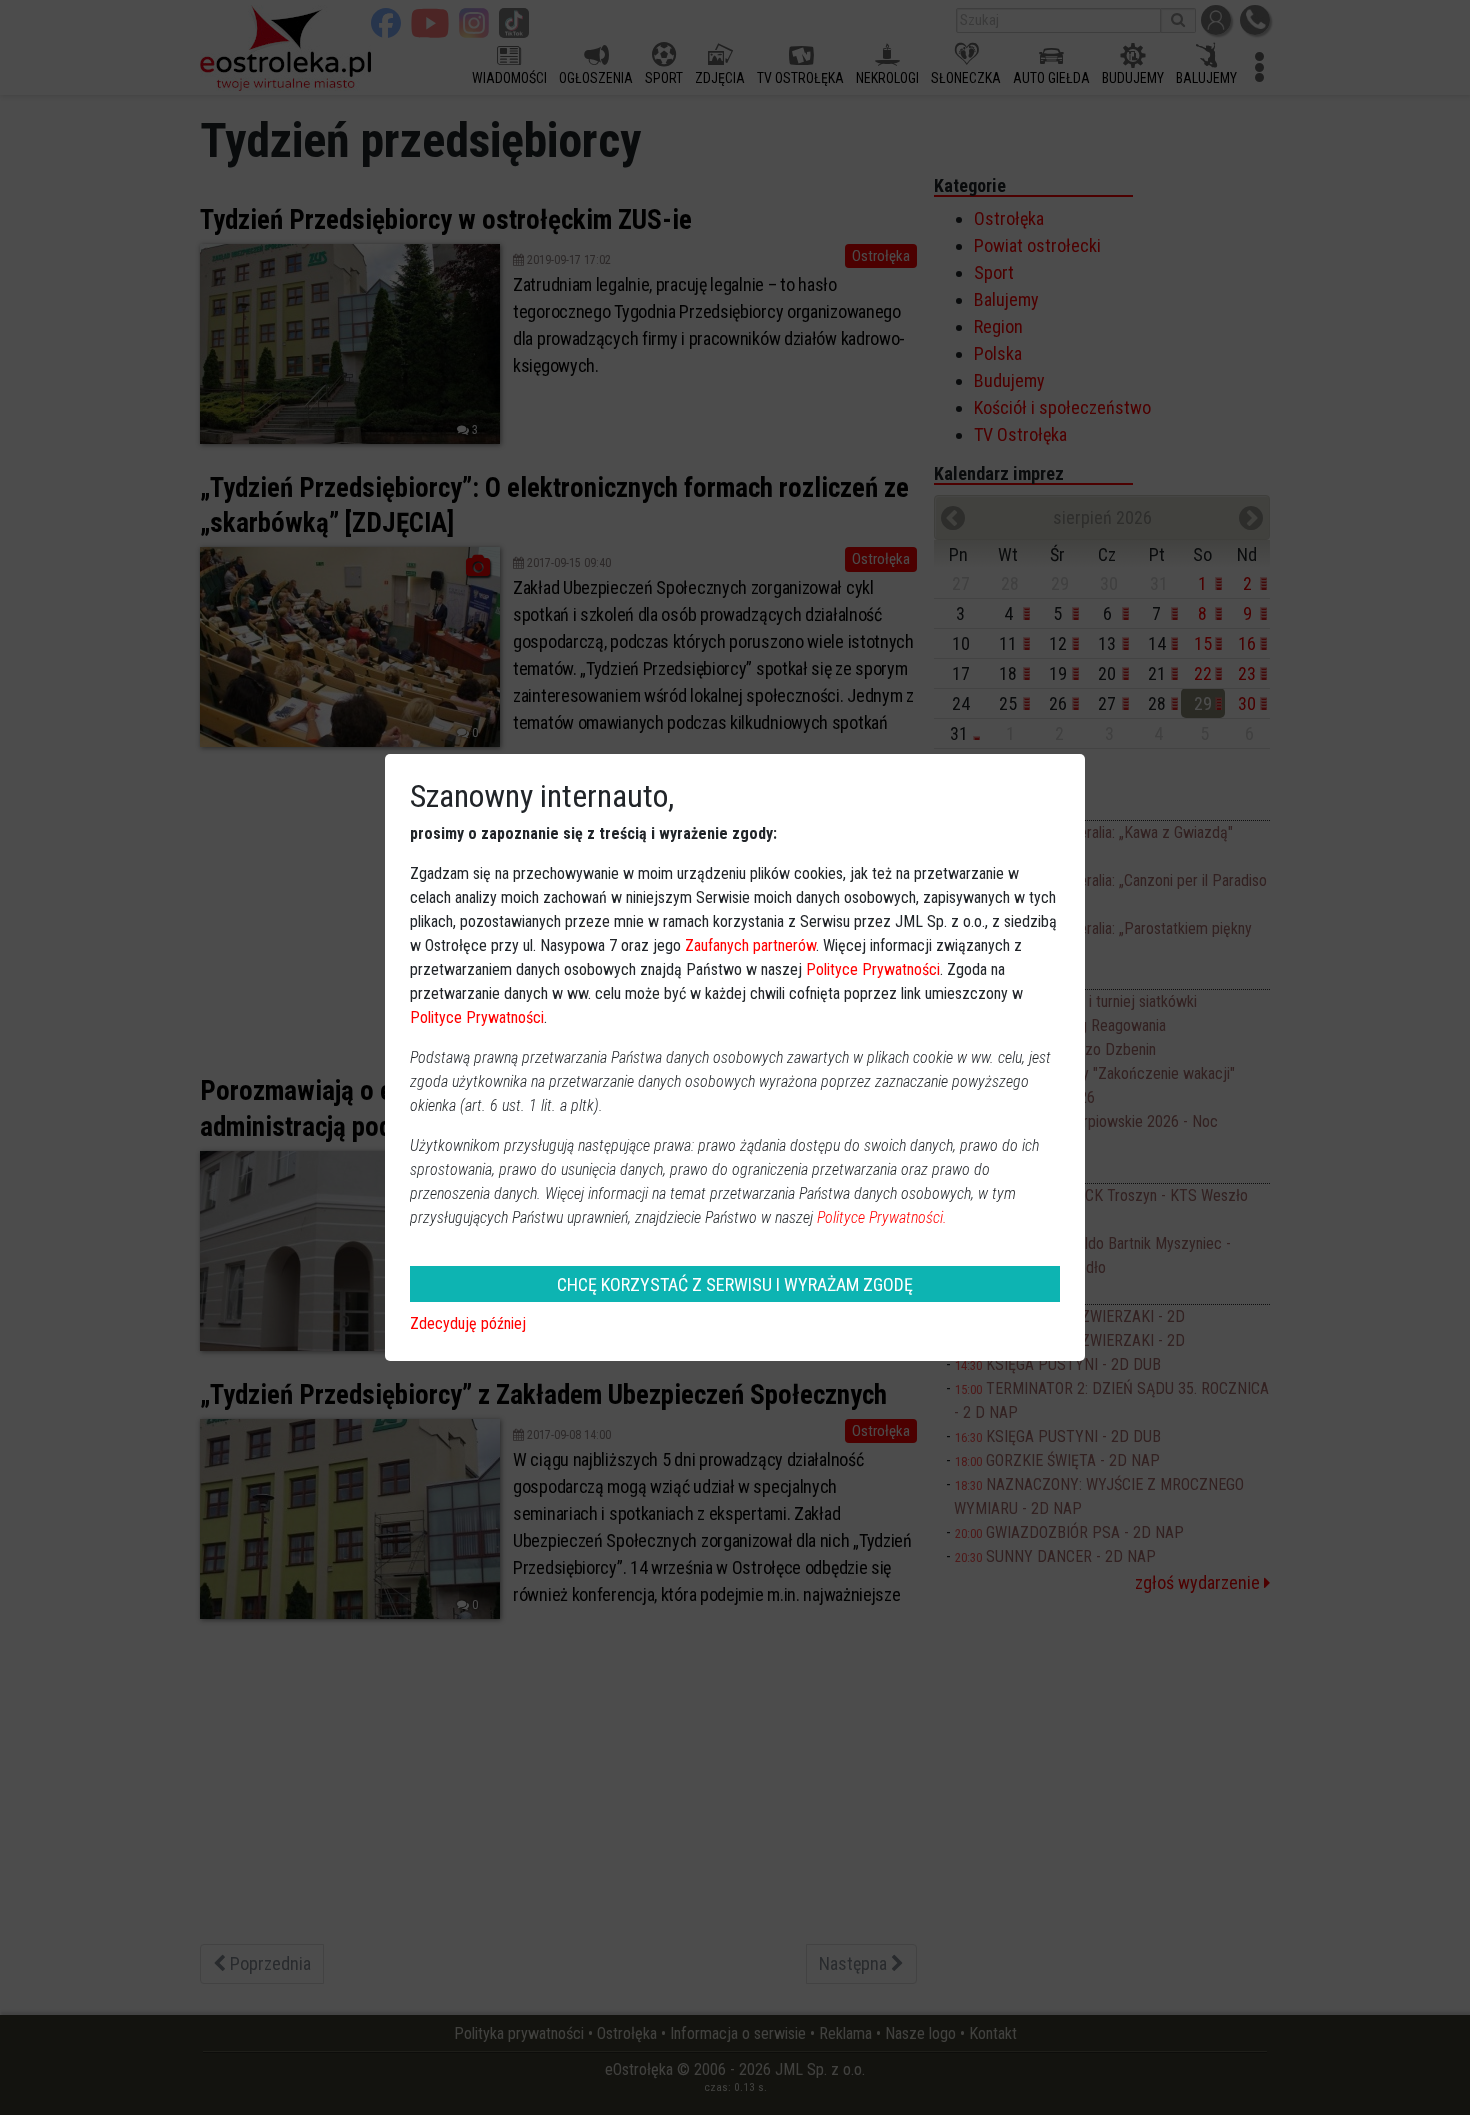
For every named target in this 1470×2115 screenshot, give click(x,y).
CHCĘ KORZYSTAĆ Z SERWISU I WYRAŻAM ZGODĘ (735, 1284)
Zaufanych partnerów (750, 945)
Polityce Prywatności (873, 969)
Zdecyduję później (468, 1323)
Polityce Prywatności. (882, 1217)
